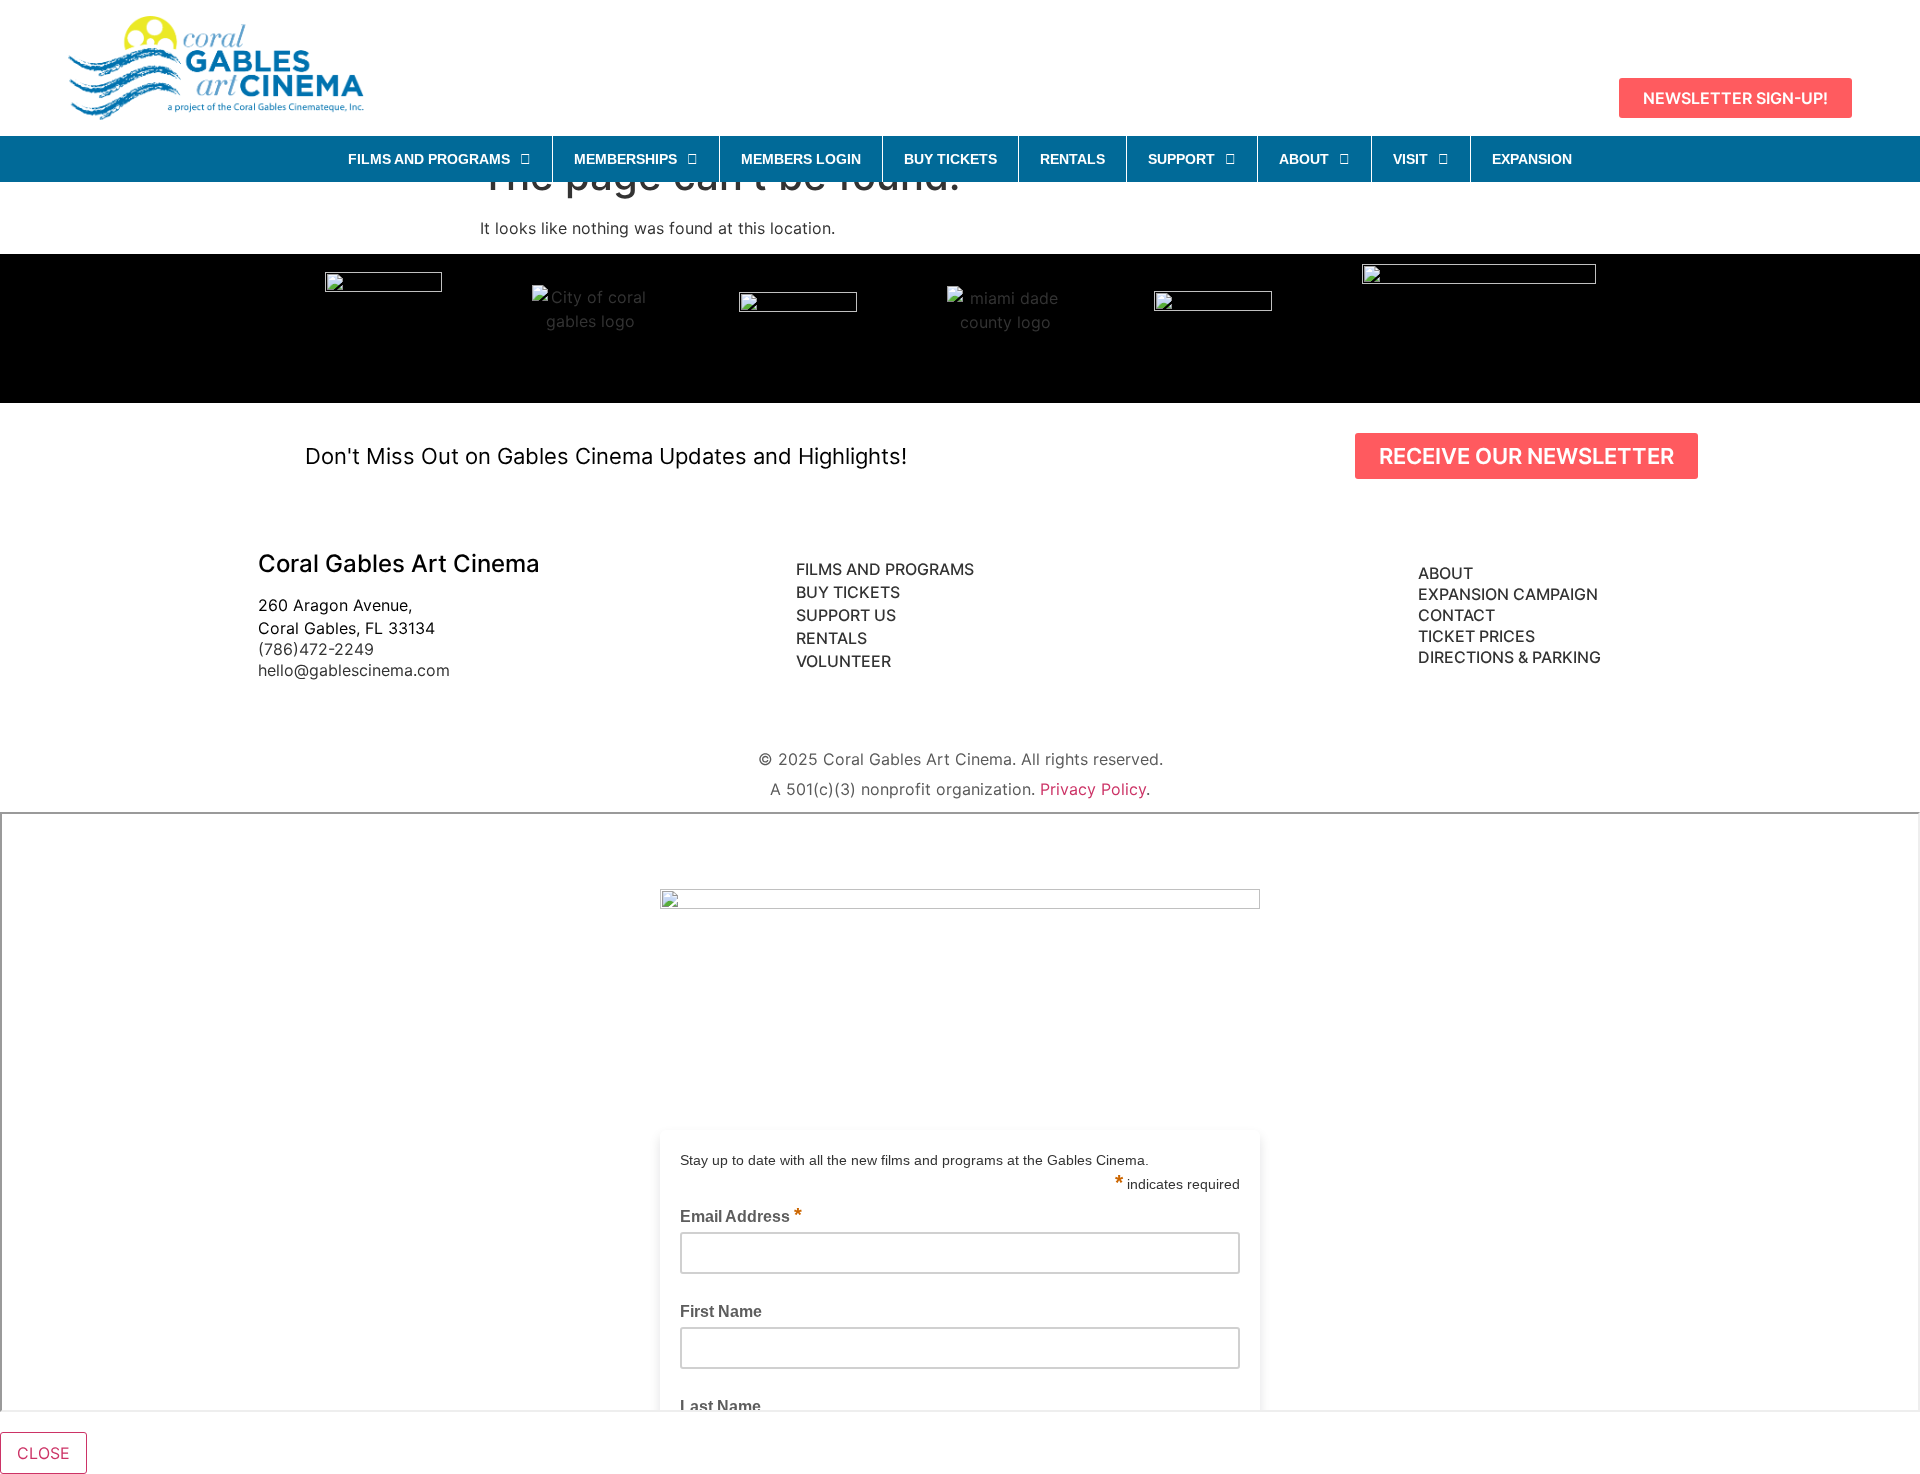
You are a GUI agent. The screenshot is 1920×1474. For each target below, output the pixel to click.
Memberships (625, 159)
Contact (1458, 615)
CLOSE (43, 1453)
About (1304, 159)
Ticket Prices (1476, 636)
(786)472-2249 (316, 649)
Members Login (801, 159)
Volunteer (845, 661)
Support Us (846, 615)
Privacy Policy (1093, 789)
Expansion (1532, 159)
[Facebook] (1697, 38)
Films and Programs (429, 159)
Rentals (1072, 159)
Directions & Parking (1509, 657)
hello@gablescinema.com (354, 670)
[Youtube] (1742, 38)
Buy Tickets (950, 159)
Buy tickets (848, 592)
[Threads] (1832, 38)
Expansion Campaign (1510, 594)
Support (1181, 159)
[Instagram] (1787, 38)
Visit (1410, 159)
